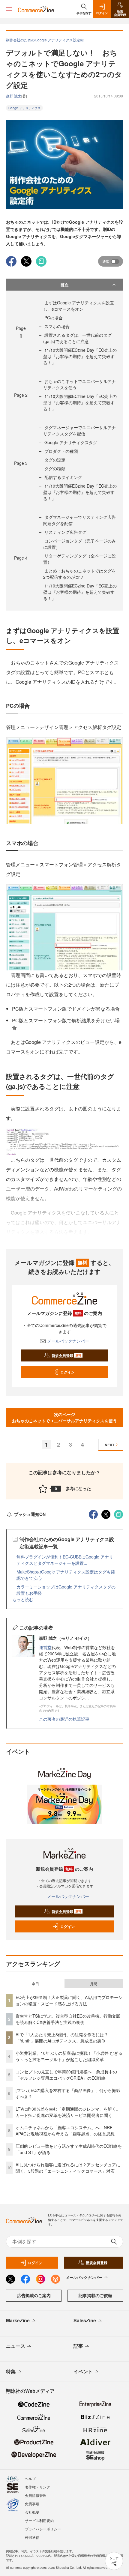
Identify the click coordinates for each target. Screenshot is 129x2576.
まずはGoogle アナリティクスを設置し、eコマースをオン (79, 306)
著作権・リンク (37, 2487)
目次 (64, 285)
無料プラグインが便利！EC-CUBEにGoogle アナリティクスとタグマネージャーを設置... (65, 1560)
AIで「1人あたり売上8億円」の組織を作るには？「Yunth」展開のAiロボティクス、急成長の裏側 (62, 2038)
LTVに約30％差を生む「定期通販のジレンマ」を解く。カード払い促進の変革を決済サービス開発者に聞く (68, 2112)
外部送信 (32, 2537)
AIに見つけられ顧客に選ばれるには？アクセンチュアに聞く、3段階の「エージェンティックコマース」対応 (68, 2168)
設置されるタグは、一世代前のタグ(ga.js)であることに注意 (77, 338)
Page (21, 395)
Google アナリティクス (24, 108)
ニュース (16, 2346)
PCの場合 (54, 318)
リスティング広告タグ (65, 532)
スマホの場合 (57, 326)
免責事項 (32, 2504)
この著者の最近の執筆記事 (64, 1719)
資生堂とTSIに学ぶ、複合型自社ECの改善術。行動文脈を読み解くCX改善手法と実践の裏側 (68, 2019)
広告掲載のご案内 (34, 2295)
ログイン (67, 1372)
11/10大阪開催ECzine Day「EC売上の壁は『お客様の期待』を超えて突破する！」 (80, 356)
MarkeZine (18, 2320)
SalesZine (85, 2320)
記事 (78, 2346)
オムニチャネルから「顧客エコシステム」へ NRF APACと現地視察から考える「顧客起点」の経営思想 (65, 2131)
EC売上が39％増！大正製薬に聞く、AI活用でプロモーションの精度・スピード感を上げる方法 (69, 2000)
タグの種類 (55, 468)
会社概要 (32, 2512)
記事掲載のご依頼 (95, 2295)
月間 (94, 1984)
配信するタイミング (63, 477)
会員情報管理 (36, 2495)
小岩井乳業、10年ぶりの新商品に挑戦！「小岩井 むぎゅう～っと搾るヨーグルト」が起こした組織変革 (69, 2056)
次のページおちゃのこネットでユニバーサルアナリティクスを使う (64, 1417)
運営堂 (45, 1647)
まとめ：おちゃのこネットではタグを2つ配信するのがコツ (79, 574)
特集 (11, 2371)
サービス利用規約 (39, 2520)
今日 (35, 1984)
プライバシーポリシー (43, 2529)
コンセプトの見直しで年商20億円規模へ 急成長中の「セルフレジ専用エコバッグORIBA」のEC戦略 (66, 2075)
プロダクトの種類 (61, 451)
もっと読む (23, 1599)
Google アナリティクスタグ (71, 442)
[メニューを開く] (9, 9)
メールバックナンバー (68, 1341)
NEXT (109, 1445)
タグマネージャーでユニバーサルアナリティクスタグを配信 (79, 430)
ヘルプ (30, 2478)
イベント (83, 2371)
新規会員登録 (66, 1355)
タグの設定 (55, 460)
